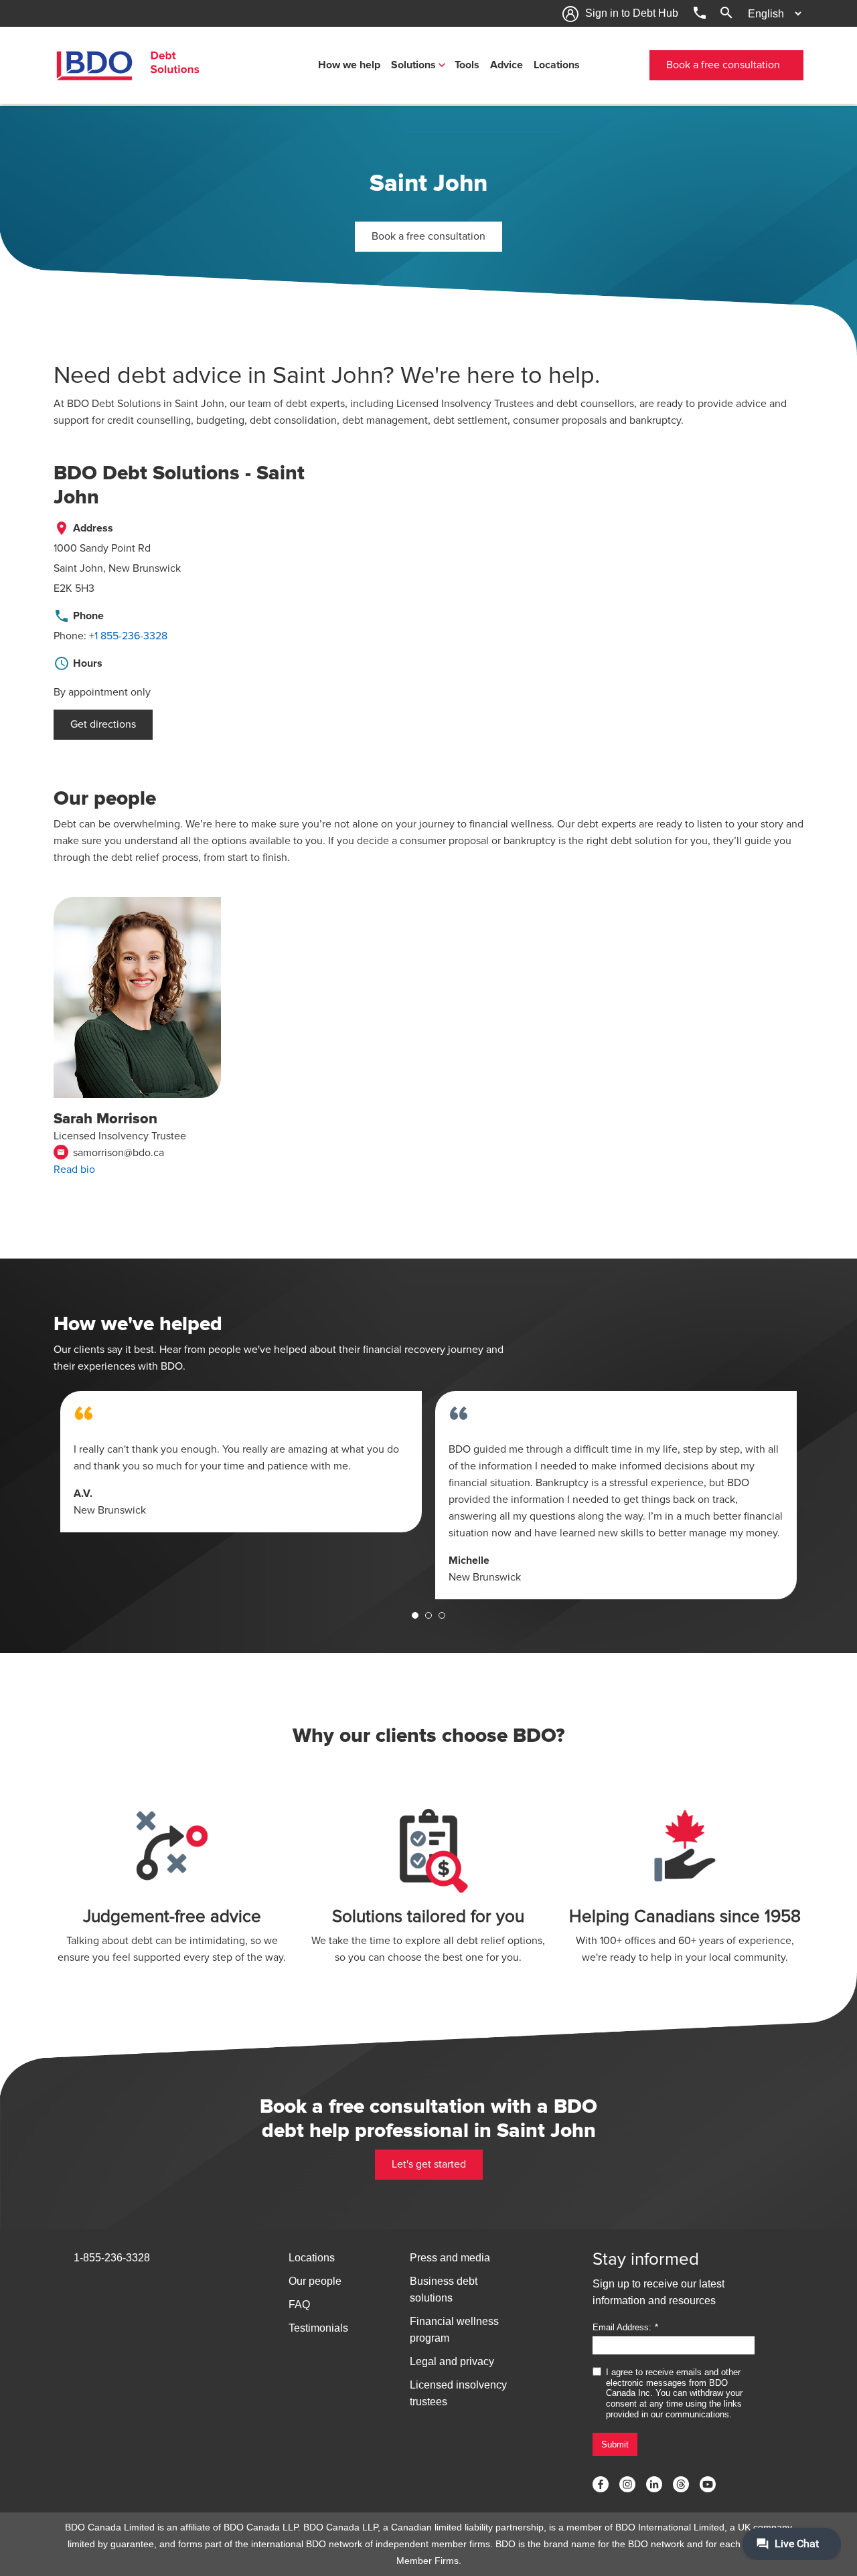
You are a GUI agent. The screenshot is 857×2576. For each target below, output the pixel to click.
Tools (467, 65)
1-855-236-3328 (112, 2258)
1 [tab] (415, 1615)
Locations (557, 65)
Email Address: (622, 2327)
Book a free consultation (723, 65)
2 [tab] (428, 1615)
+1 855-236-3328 (128, 636)
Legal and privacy (452, 2361)
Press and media (450, 2258)
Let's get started (429, 2164)
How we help (349, 65)
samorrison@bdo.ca (110, 1153)
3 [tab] (442, 1615)
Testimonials (318, 2328)
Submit (615, 2444)
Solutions (413, 65)
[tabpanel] (241, 1462)
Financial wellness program (454, 2330)
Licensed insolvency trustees (458, 2393)
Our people (315, 2281)
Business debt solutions (444, 2289)
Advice (507, 65)
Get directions (103, 724)
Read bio (74, 1170)
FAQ (299, 2305)
